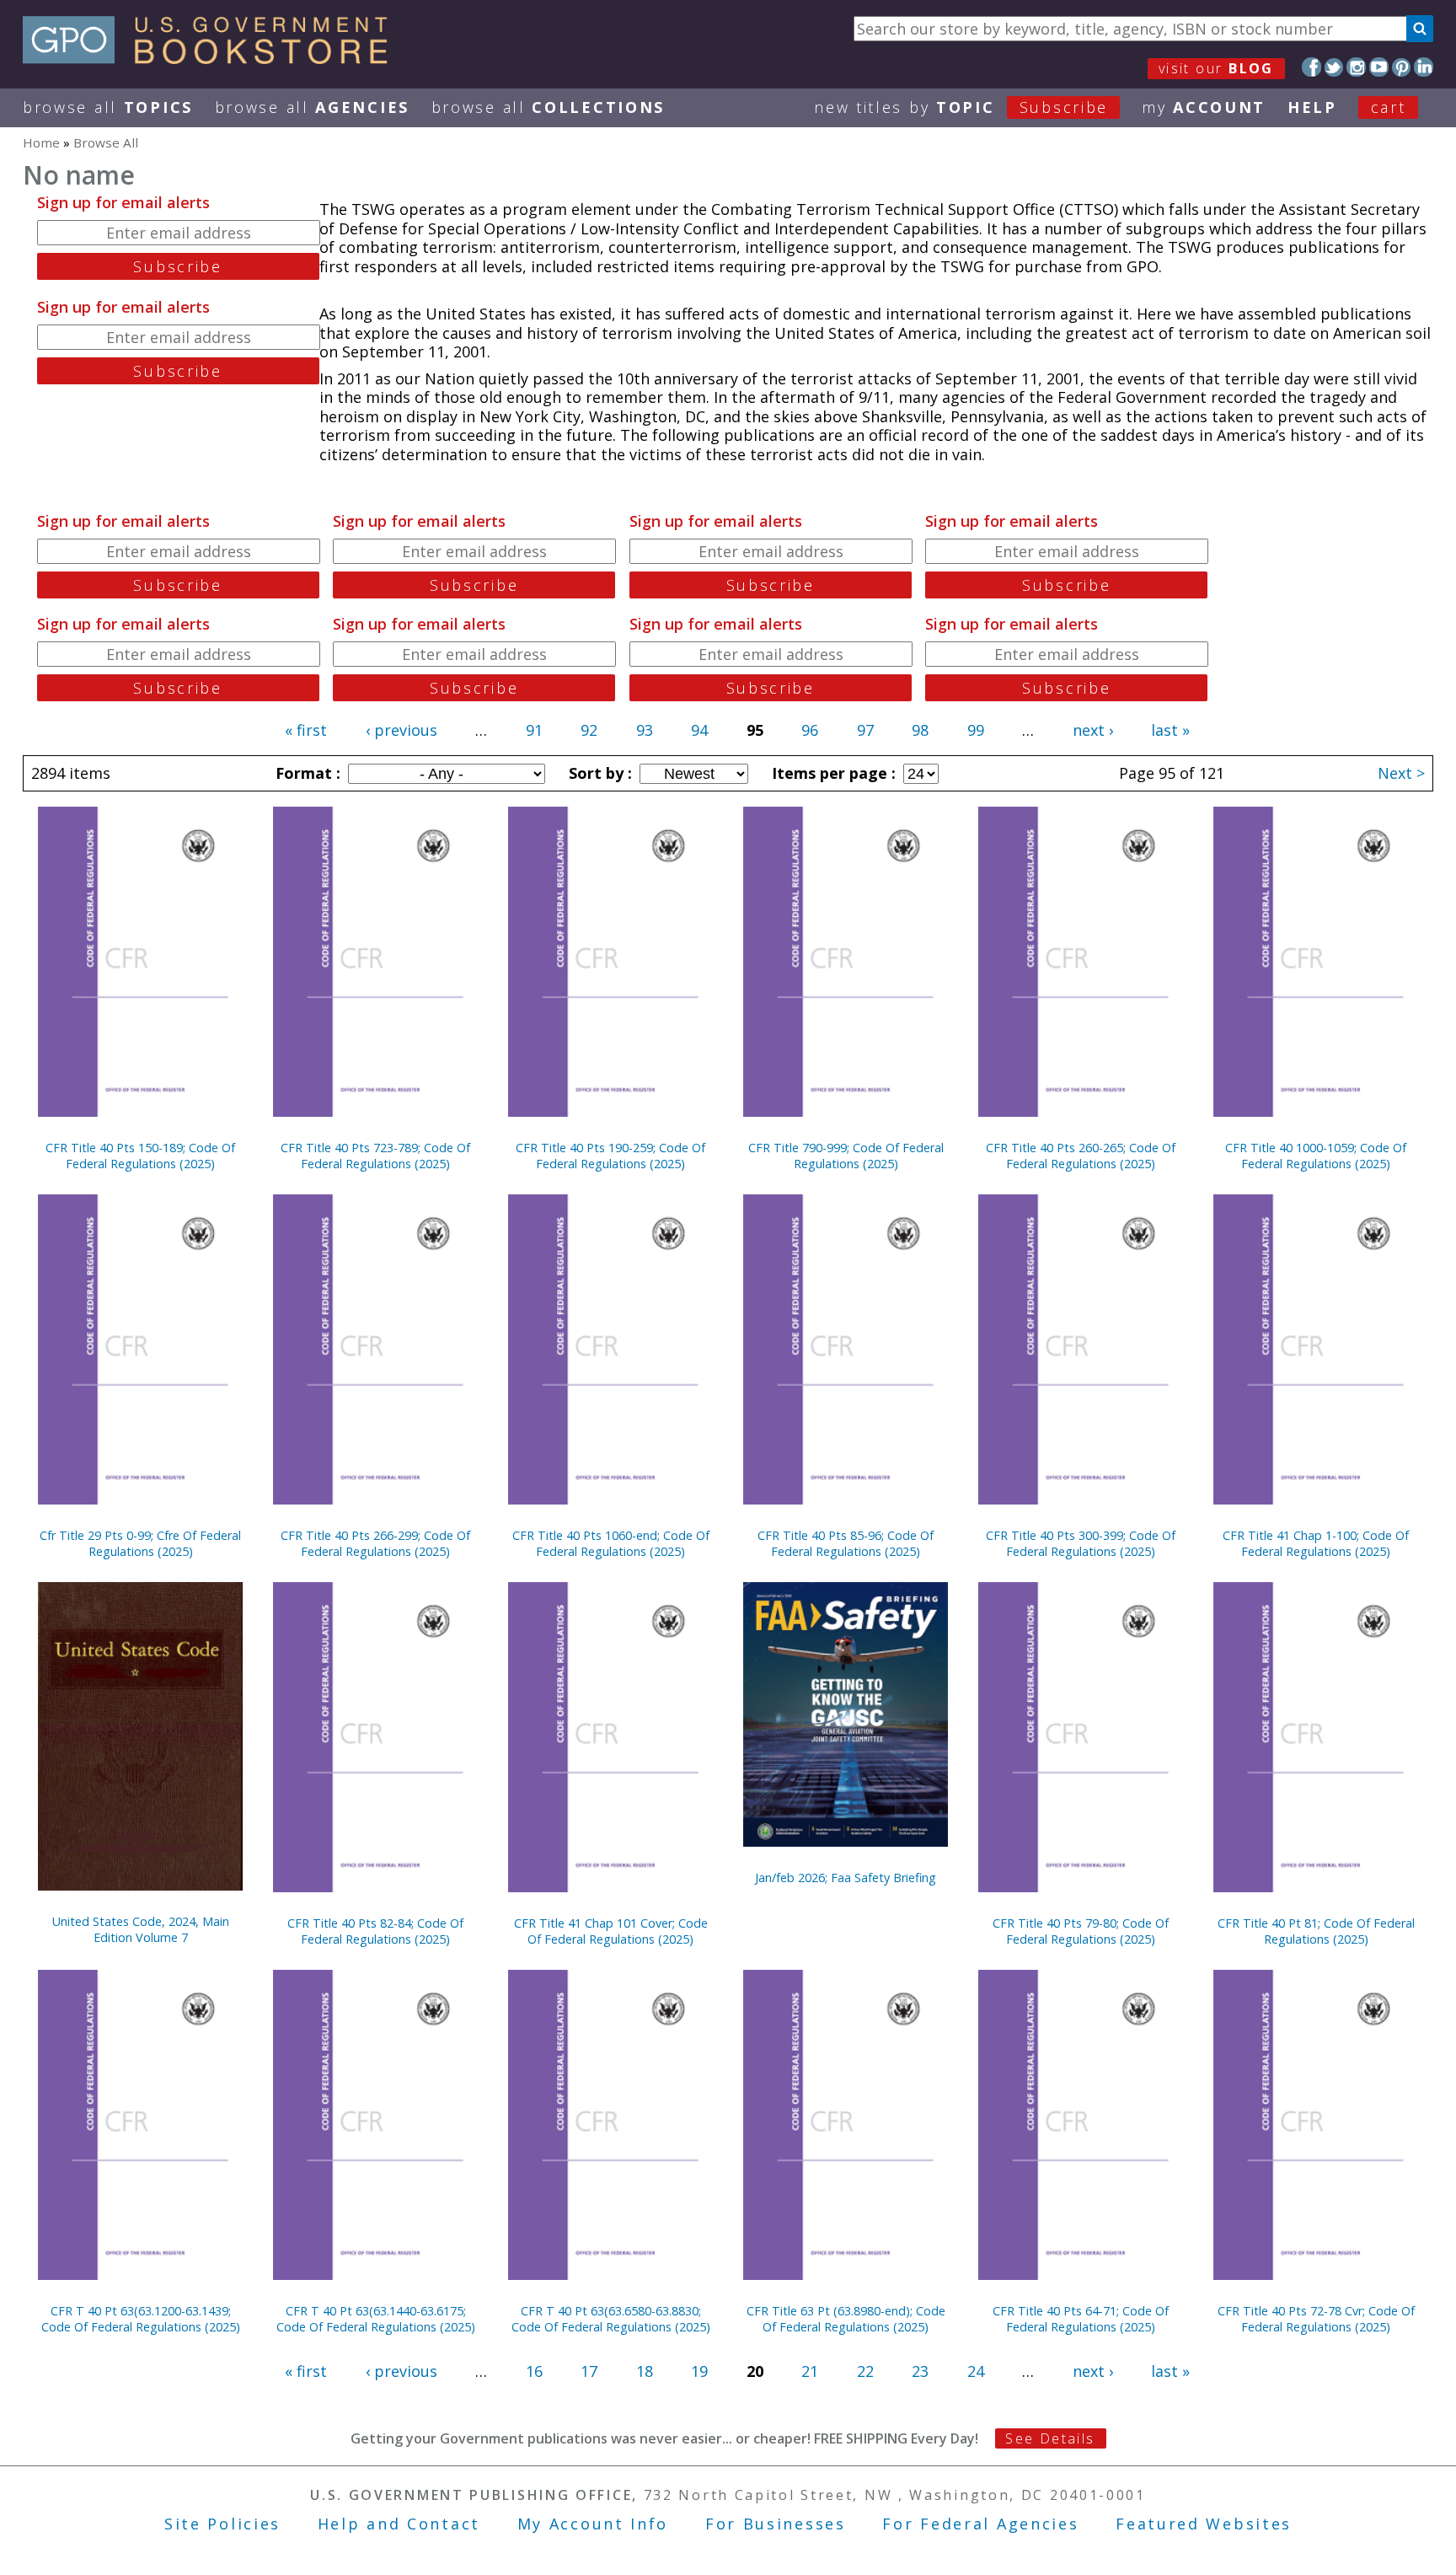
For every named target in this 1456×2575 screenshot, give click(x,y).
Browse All (108, 107)
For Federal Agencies (980, 2524)
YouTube (1379, 67)
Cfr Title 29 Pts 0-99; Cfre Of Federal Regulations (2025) (140, 1543)
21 (810, 2371)
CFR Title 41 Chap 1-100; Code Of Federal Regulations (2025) (1316, 1543)
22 (865, 2371)
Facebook (1311, 67)
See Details (1050, 2438)
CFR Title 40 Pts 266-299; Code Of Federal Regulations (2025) (375, 1543)
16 (534, 2371)
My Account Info (593, 2524)
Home (41, 142)
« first (306, 730)
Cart (1389, 107)
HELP (1312, 107)
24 (976, 2371)
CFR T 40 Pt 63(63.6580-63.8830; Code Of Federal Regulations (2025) (611, 2319)
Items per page (832, 773)
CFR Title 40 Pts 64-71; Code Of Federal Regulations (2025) (1081, 2319)
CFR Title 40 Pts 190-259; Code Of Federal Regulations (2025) (610, 1156)
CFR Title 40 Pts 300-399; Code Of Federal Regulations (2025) (1081, 1543)
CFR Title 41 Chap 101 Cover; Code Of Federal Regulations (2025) (611, 1931)
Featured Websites (1204, 2524)
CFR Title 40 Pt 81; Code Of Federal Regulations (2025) (1316, 1931)
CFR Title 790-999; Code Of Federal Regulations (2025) (846, 1156)
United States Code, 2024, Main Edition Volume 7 (141, 1929)
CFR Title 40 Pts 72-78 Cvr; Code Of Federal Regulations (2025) (1316, 2319)
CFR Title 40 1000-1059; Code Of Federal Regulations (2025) (1316, 1156)
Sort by (598, 773)
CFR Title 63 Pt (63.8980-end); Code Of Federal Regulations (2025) (846, 2319)
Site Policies (222, 2524)
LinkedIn (1424, 67)
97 (865, 730)
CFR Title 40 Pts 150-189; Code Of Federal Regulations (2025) (140, 1156)
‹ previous (401, 730)
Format (306, 773)
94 (699, 730)
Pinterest (1402, 67)
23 (920, 2371)
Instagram (1356, 67)
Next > (1401, 773)
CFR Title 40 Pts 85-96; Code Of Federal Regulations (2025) (846, 1543)
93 (645, 730)
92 (589, 730)
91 (534, 730)
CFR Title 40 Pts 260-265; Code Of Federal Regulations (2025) (1081, 1156)
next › (1093, 730)
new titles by (961, 107)
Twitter (1334, 67)
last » (1170, 730)
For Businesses (776, 2524)
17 (589, 2371)
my (1204, 107)
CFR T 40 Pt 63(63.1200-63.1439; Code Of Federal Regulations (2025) (141, 2319)
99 (976, 730)
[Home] (213, 58)
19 (699, 2371)
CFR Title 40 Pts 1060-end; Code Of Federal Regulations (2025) (611, 1543)
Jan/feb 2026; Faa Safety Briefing (846, 1878)
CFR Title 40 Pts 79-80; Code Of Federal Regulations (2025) (1081, 1931)
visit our (1216, 68)
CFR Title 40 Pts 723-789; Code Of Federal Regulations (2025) (375, 1156)
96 (810, 730)
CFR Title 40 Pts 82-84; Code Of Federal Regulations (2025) (375, 1931)
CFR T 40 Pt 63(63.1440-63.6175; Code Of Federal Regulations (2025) (376, 2319)
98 (920, 730)
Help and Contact (399, 2524)
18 (645, 2371)
